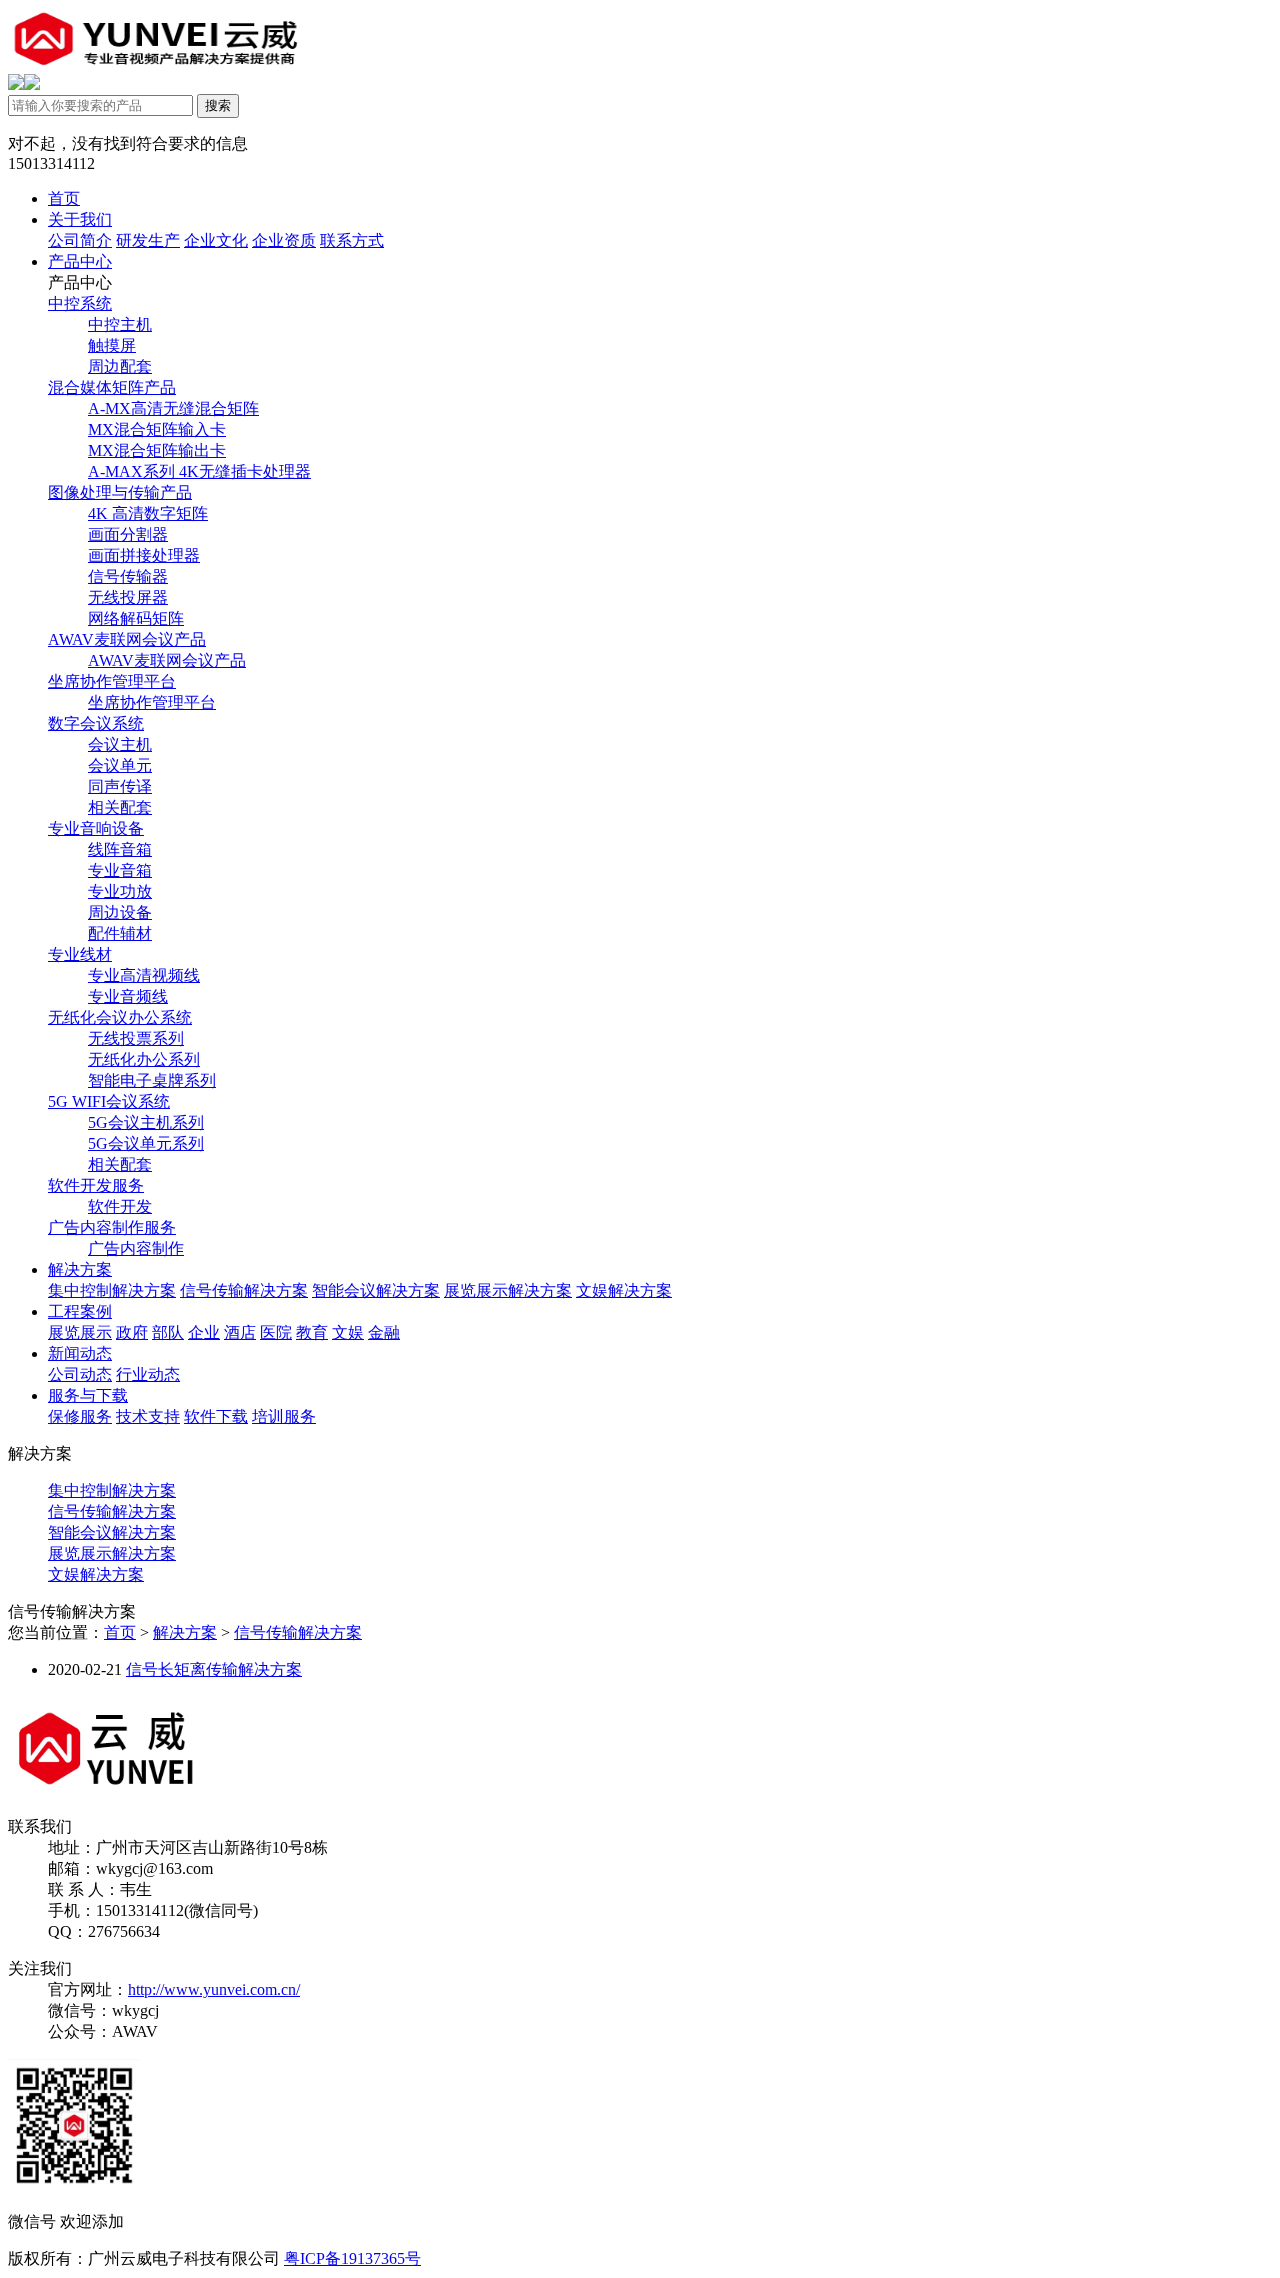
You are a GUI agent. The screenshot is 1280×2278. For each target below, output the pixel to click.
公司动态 (80, 1374)
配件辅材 (120, 933)
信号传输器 (128, 576)
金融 (384, 1332)
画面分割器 (128, 534)
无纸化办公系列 (144, 1059)
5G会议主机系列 (146, 1122)
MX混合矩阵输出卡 (157, 450)
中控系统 (80, 303)
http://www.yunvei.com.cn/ (214, 1989)
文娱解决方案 (624, 1290)
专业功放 (120, 891)
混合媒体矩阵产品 (112, 387)
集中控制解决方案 (112, 1290)
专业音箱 (120, 870)
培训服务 (284, 1416)
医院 (276, 1332)
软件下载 (216, 1416)
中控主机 (120, 324)
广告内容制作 (136, 1248)
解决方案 (185, 1632)
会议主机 (120, 744)
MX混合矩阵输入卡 (157, 429)
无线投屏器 (128, 597)
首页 (120, 1632)
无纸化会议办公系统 (120, 1017)
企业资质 (284, 240)
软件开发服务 (96, 1185)
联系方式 (352, 240)
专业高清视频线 (144, 975)
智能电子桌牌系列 (152, 1080)
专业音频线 (128, 996)
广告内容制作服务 (112, 1227)
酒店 (240, 1332)
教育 (312, 1332)
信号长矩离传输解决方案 (214, 1669)
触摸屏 (112, 345)
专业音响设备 (96, 828)
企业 (204, 1332)
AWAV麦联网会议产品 (127, 639)
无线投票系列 (136, 1038)
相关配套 (120, 807)
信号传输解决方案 (244, 1290)
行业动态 (148, 1374)
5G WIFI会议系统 (109, 1101)
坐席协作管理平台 (112, 681)
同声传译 (120, 786)
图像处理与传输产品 (120, 492)
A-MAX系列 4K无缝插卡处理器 (199, 471)
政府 (132, 1332)
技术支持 (148, 1416)
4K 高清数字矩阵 (148, 513)
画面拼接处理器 (144, 555)
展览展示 (80, 1332)
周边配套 (120, 366)
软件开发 (120, 1206)
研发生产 (148, 240)
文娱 (348, 1332)
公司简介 (80, 240)
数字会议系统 (96, 723)
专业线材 (80, 954)
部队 (168, 1332)
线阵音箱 (120, 849)
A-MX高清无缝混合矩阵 (173, 408)
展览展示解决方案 (508, 1290)
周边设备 (120, 912)
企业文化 (216, 240)
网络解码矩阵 (136, 618)
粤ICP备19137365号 (352, 2258)
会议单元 (120, 765)
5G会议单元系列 (146, 1143)
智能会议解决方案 (376, 1290)
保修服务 (80, 1416)
